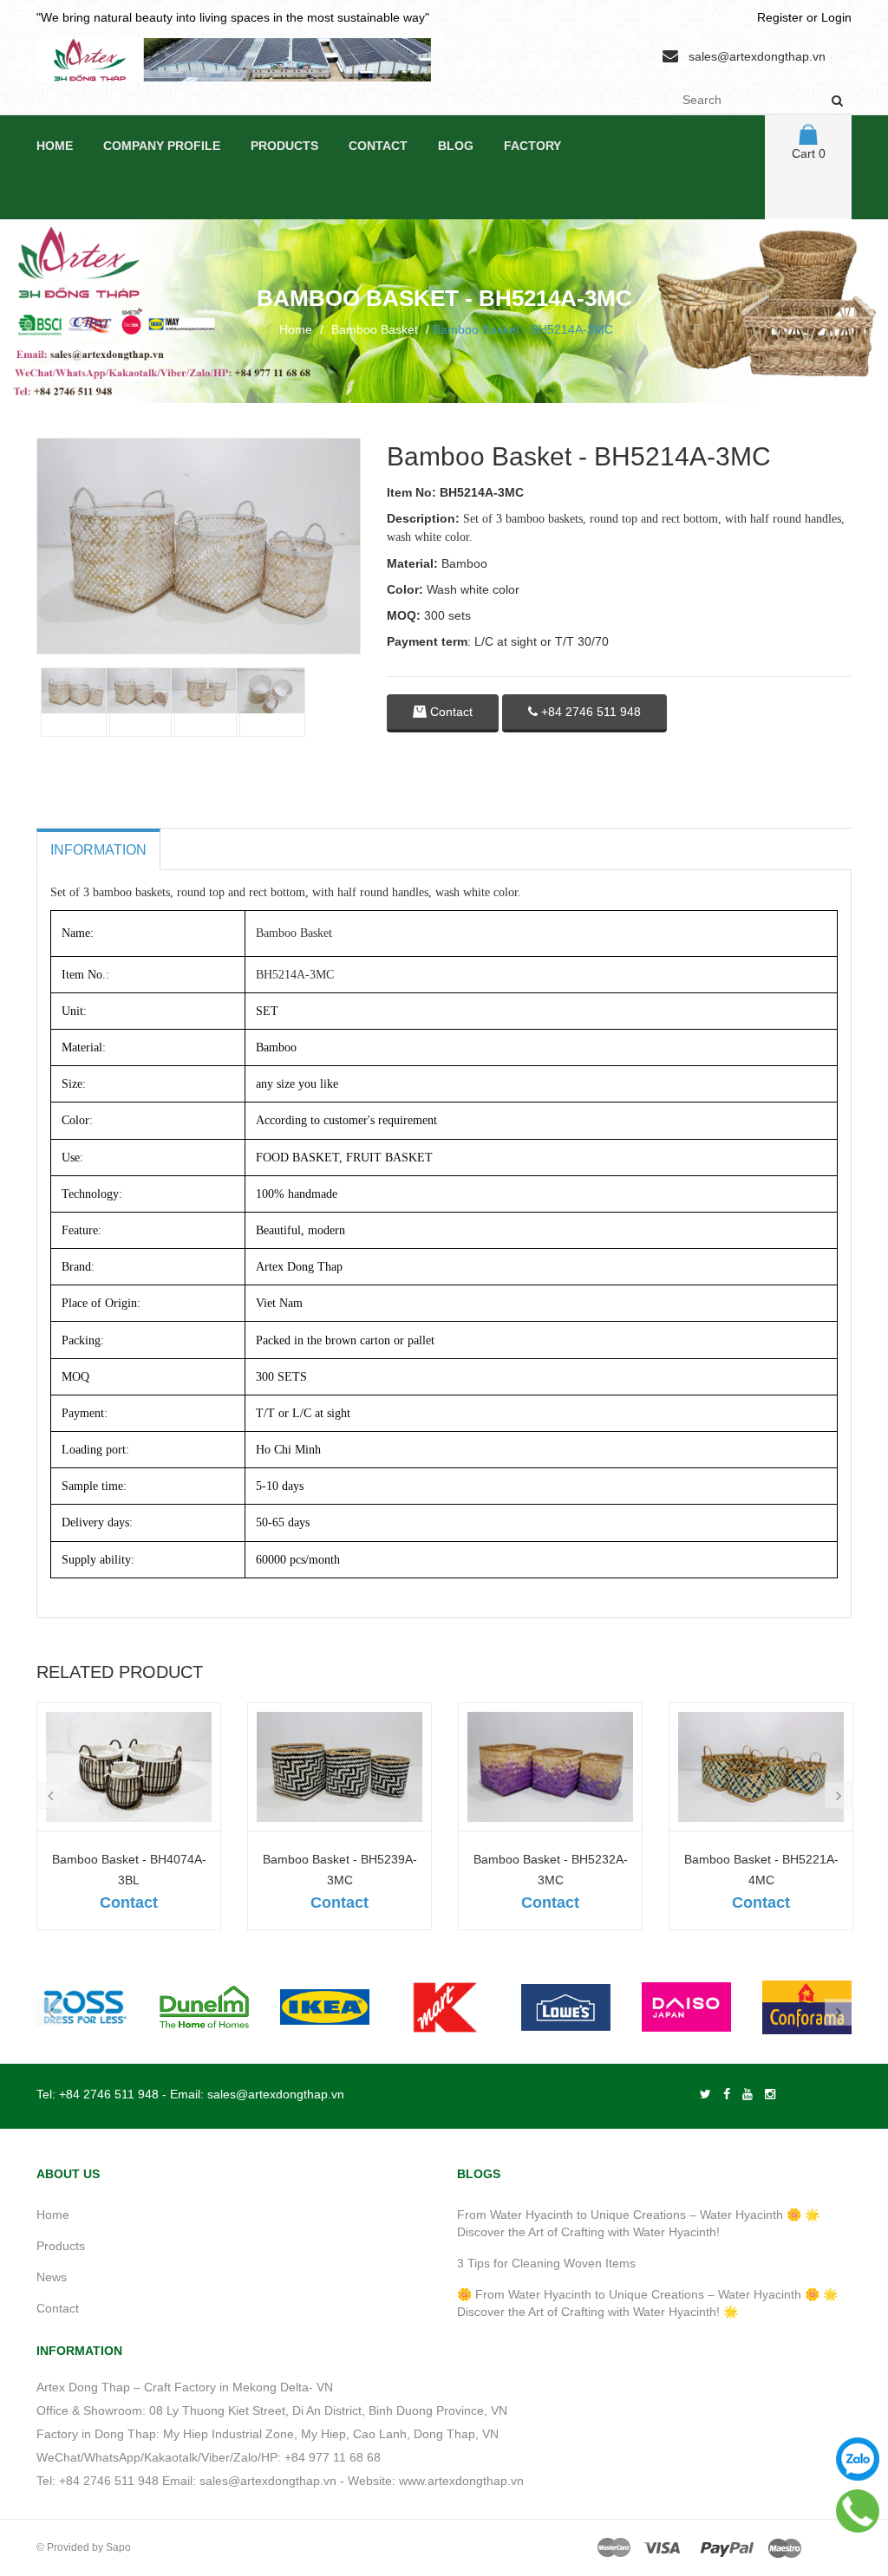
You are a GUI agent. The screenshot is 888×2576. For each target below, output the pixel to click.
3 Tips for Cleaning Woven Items (546, 2263)
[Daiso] (686, 2007)
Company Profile (162, 146)
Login (836, 17)
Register (780, 17)
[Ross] (84, 2007)
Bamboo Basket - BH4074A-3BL (129, 1870)
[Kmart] (445, 2007)
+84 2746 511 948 (589, 712)
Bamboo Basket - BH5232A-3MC (551, 1870)
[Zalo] (858, 2459)
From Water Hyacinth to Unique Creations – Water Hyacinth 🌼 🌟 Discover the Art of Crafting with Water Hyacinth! (638, 2223)
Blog (456, 146)
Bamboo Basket (375, 329)
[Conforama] (807, 2007)
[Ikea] (325, 2007)
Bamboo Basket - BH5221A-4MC (761, 1870)
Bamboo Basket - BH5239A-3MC (340, 1870)
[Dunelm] (204, 2007)
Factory (532, 146)
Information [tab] (98, 850)
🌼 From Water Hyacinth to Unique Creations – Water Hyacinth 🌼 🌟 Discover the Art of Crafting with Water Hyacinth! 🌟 (647, 2303)
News (52, 2277)
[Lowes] (566, 2007)
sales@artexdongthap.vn (757, 56)
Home (55, 146)
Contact (378, 146)
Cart (809, 153)
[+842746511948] (858, 2511)
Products (284, 146)
